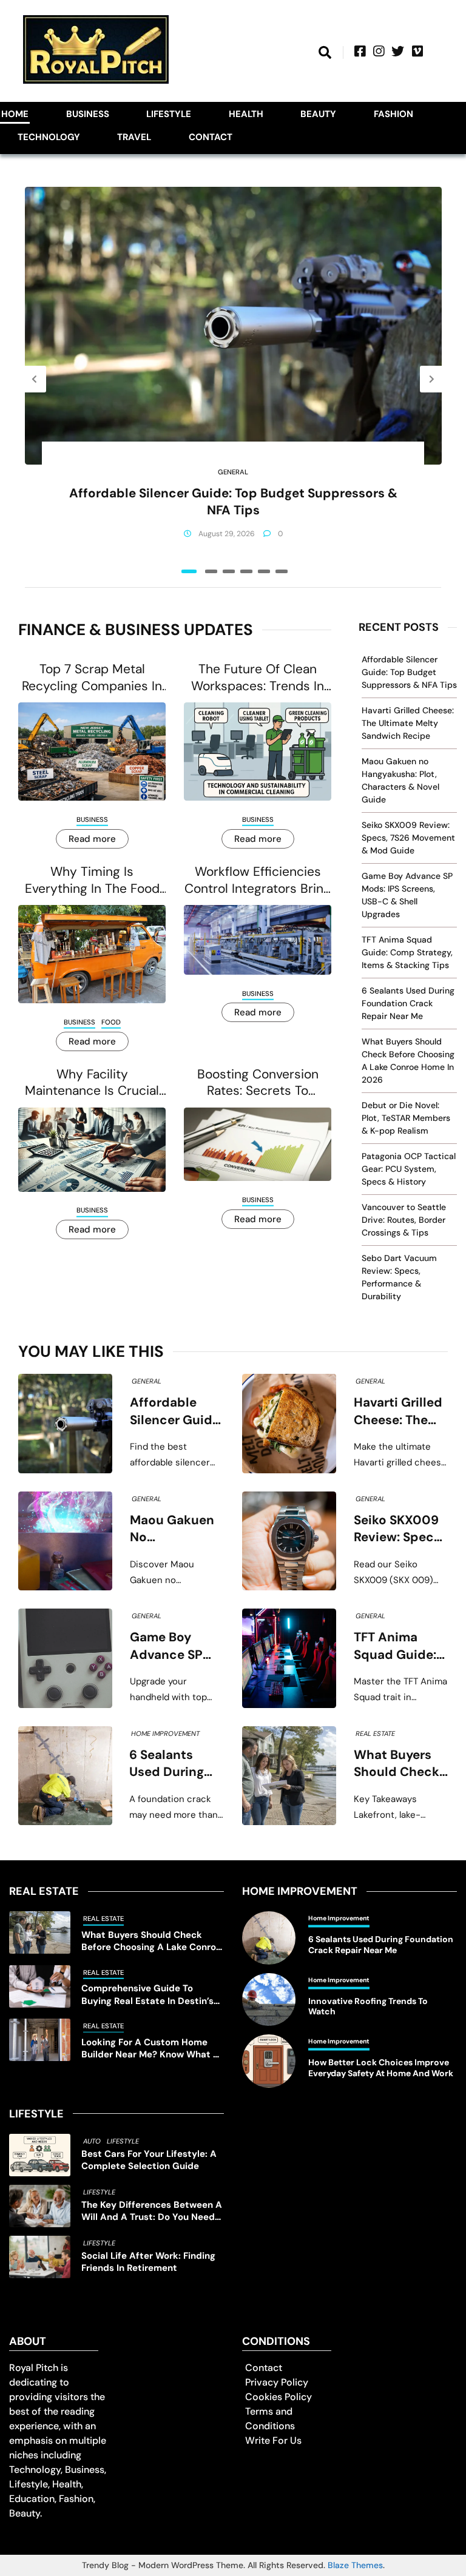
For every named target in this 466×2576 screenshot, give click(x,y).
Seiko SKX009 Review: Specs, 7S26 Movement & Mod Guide (408, 838)
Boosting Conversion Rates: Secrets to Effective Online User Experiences (258, 1083)
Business (88, 114)
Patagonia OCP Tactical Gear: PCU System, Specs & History (409, 1169)
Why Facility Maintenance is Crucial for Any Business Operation (92, 1083)
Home (15, 114)
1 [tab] (189, 571)
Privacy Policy (277, 2382)
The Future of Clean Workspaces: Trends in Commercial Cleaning (258, 678)
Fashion (393, 114)
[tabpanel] (233, 379)
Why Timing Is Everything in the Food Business (92, 880)
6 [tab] (282, 571)
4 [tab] (246, 571)
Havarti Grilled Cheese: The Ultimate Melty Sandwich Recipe (408, 723)
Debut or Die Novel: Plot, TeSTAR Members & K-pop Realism (406, 1118)
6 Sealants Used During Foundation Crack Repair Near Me (408, 1003)
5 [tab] (264, 571)
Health (246, 114)
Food (111, 1022)
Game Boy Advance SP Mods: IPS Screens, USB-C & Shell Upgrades (173, 1646)
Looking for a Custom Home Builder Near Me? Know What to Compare (152, 2049)
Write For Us (273, 2440)
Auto (92, 2141)
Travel (134, 137)
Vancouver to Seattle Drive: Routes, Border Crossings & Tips (404, 1220)
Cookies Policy (279, 2397)
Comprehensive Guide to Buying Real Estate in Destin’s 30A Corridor (147, 1995)
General (233, 472)
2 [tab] (211, 571)
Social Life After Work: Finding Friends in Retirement (148, 2262)
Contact (211, 137)
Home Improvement (165, 1734)
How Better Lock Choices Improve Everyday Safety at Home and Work (381, 2068)
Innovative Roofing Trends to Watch (368, 2007)
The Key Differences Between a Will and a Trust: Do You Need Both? (152, 2211)
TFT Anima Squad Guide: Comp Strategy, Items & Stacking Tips (407, 952)
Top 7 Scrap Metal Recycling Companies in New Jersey (92, 678)
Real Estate (375, 1734)
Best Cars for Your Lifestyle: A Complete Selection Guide (149, 2160)
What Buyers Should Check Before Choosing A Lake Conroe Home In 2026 (397, 1764)
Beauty (318, 114)
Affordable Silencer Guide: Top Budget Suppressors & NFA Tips (233, 502)
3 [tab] (229, 571)
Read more (92, 839)
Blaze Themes (355, 2565)
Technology (49, 137)
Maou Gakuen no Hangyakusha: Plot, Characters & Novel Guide (173, 1529)
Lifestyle (169, 114)
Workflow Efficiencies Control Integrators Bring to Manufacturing (258, 880)
